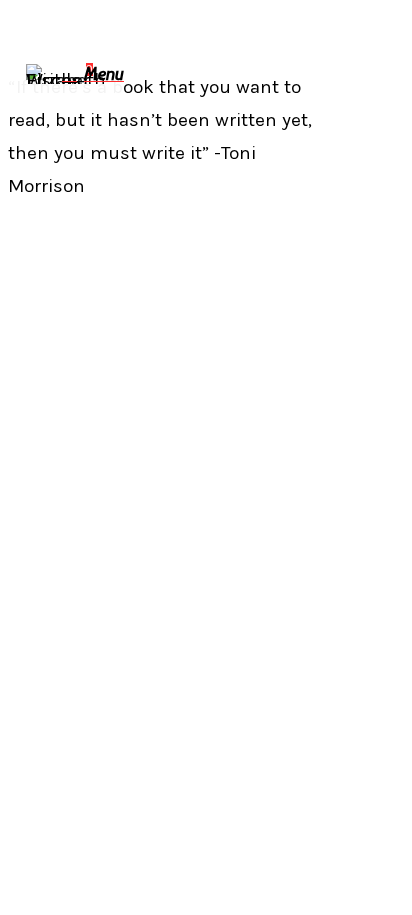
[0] (73, 74)
